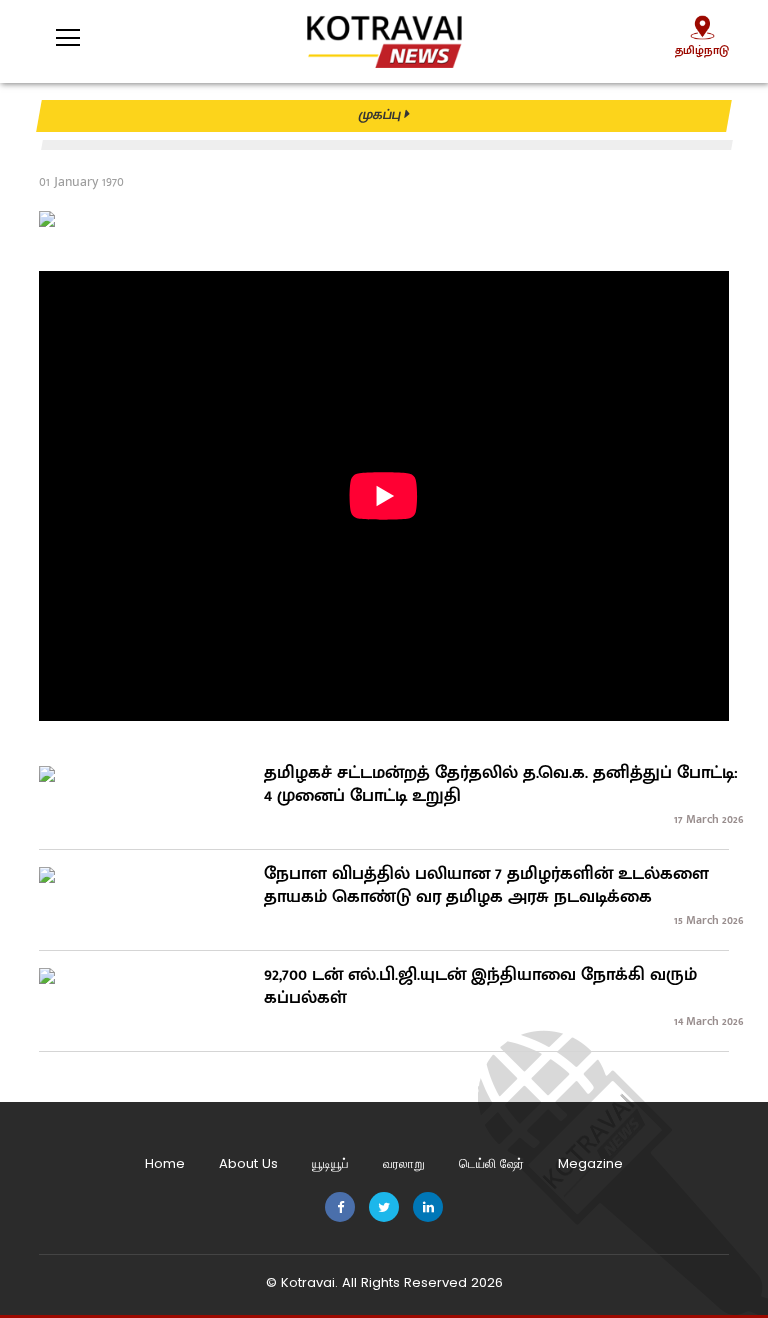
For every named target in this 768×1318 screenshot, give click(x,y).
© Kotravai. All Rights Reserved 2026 (384, 1282)
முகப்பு (382, 115)
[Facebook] (340, 1207)
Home (165, 1163)
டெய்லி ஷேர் (491, 1163)
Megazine (590, 1163)
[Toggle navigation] (55, 31)
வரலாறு (404, 1163)
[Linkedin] (428, 1207)
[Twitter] (384, 1207)
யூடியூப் (330, 1163)
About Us (248, 1163)
